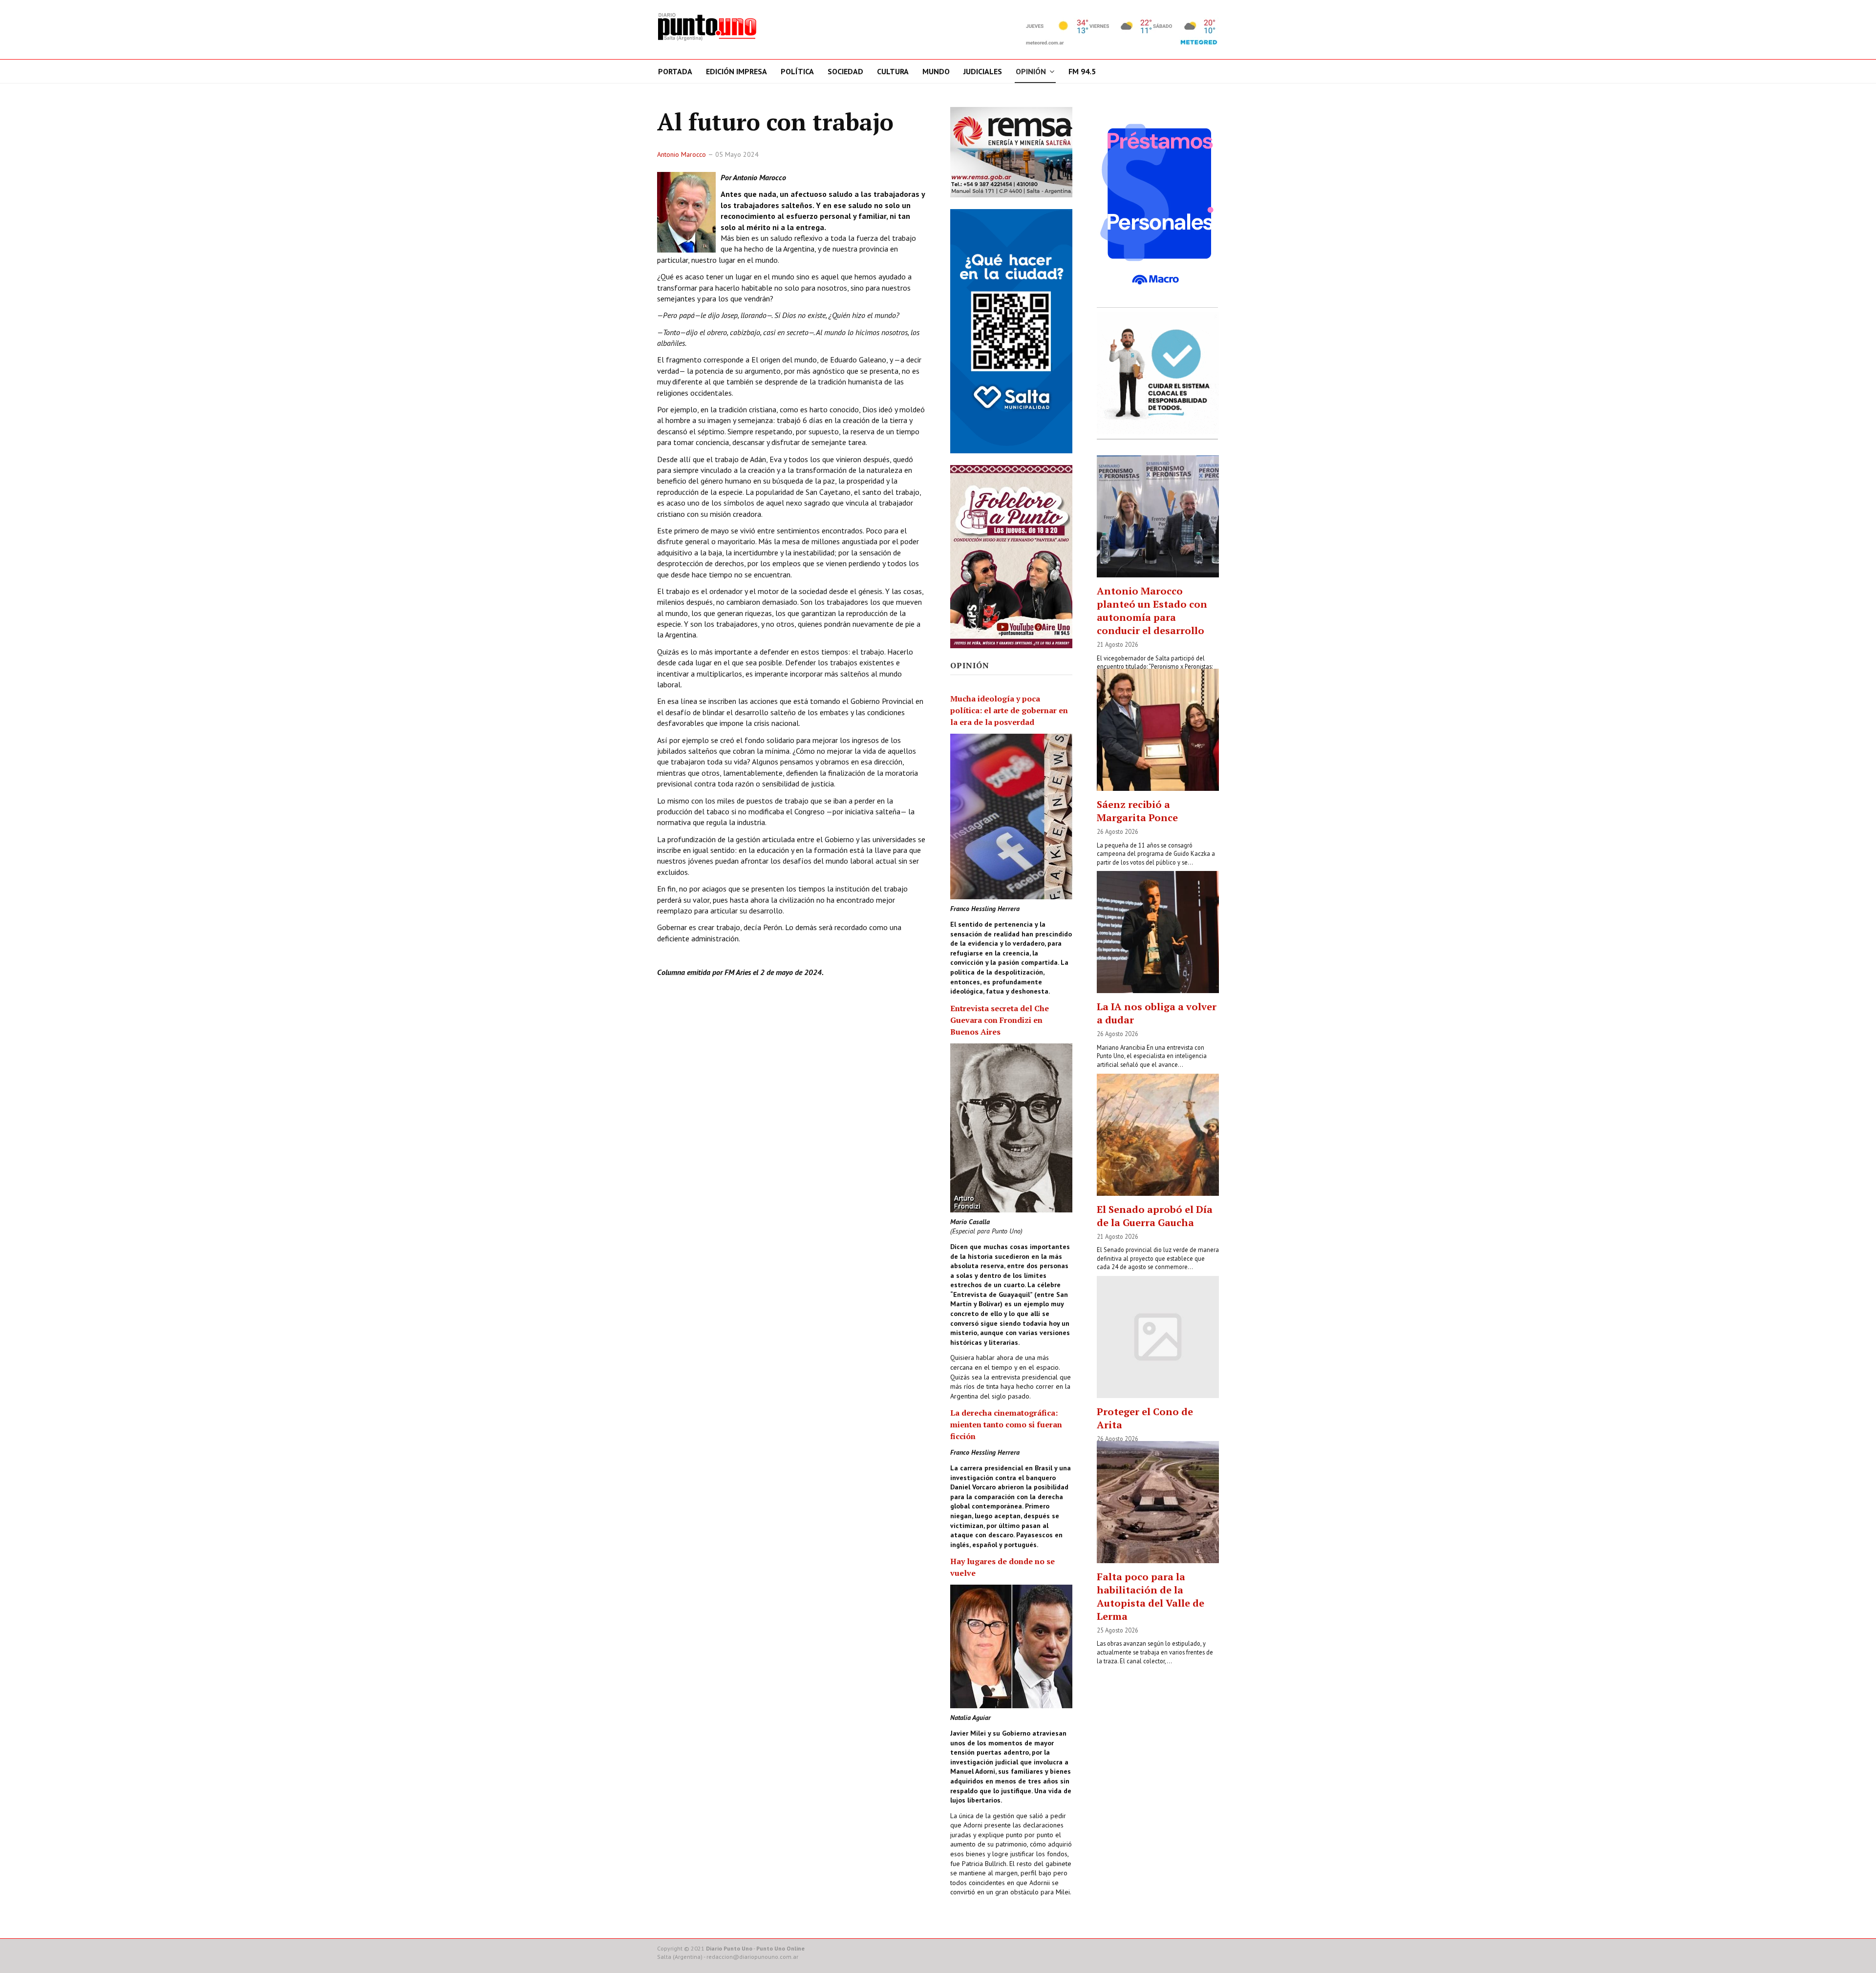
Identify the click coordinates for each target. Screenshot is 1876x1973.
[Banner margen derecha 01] (1158, 204)
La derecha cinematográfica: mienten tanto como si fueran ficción (1006, 1424)
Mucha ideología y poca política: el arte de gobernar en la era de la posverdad (1009, 710)
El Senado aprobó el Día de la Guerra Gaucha (1155, 1216)
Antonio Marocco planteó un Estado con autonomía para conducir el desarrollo (1152, 611)
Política (797, 71)
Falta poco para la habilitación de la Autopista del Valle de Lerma (1151, 1596)
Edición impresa (736, 71)
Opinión (1031, 71)
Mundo (936, 71)
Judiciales (983, 71)
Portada (675, 71)
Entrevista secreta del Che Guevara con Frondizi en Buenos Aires (1000, 1020)
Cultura (893, 71)
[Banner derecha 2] (1011, 331)
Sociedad (845, 71)
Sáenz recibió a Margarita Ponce (1137, 811)
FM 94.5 (1082, 71)
